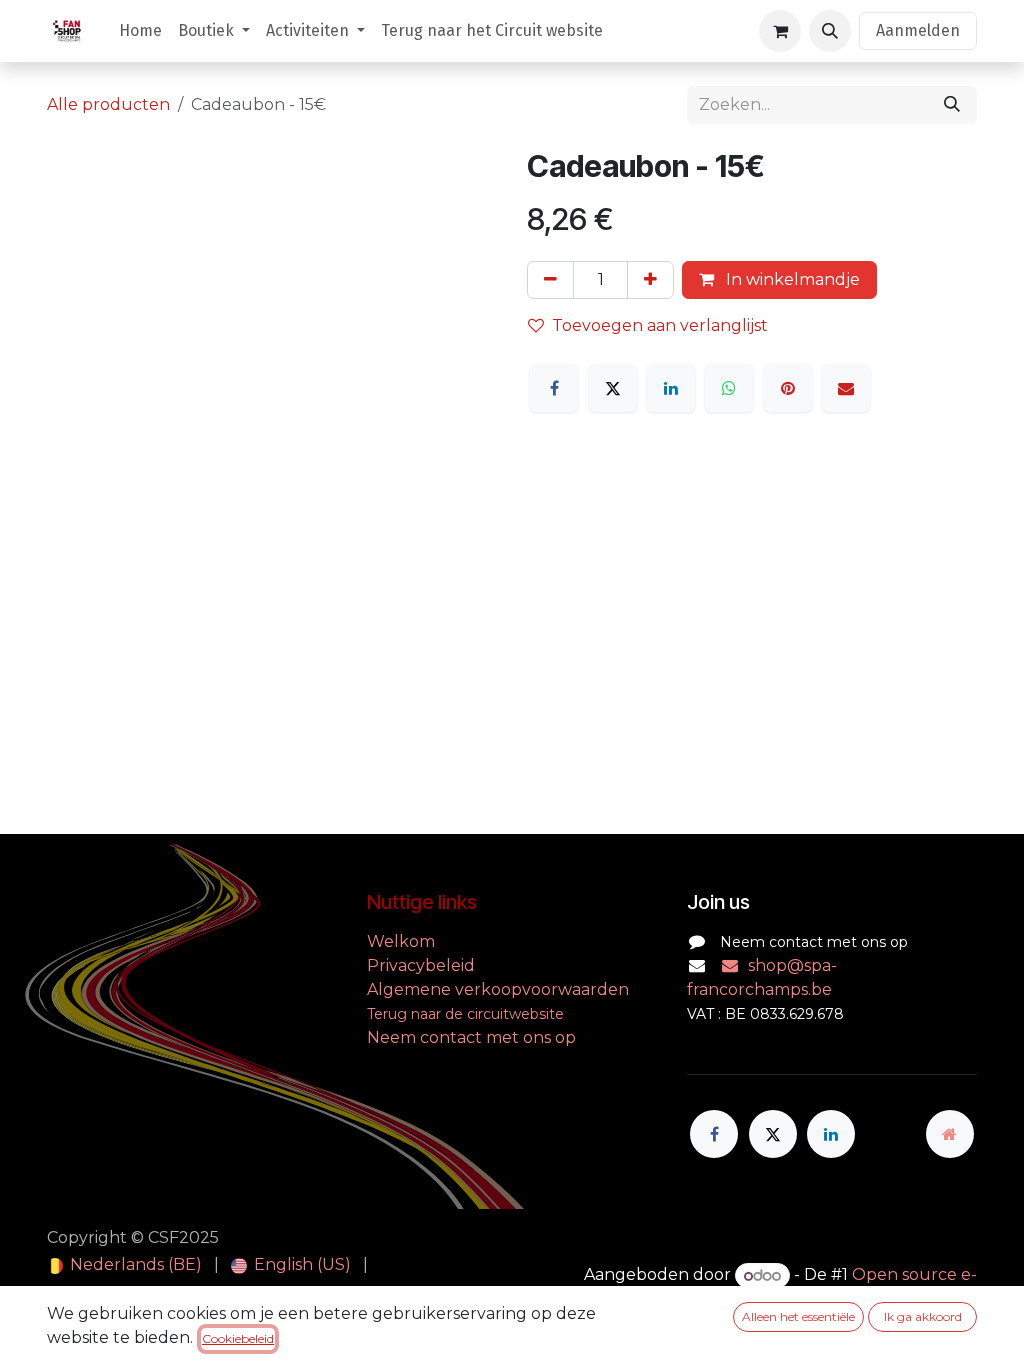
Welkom (403, 941)
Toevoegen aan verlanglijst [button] (660, 325)
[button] (830, 31)
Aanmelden (918, 30)
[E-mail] (846, 388)
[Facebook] (554, 388)
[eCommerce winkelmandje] (780, 31)
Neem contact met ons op (471, 1037)
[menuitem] (140, 31)
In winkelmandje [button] (791, 279)
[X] (613, 388)
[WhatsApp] (729, 388)
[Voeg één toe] (650, 280)
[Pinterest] (788, 388)
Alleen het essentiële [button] (798, 1316)
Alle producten (108, 104)
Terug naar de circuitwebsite (465, 1014)
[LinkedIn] (671, 388)
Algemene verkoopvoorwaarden (498, 989)
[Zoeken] (952, 105)
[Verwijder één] (550, 280)
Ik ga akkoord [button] (923, 1316)
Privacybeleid (421, 965)
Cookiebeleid (238, 1338)
